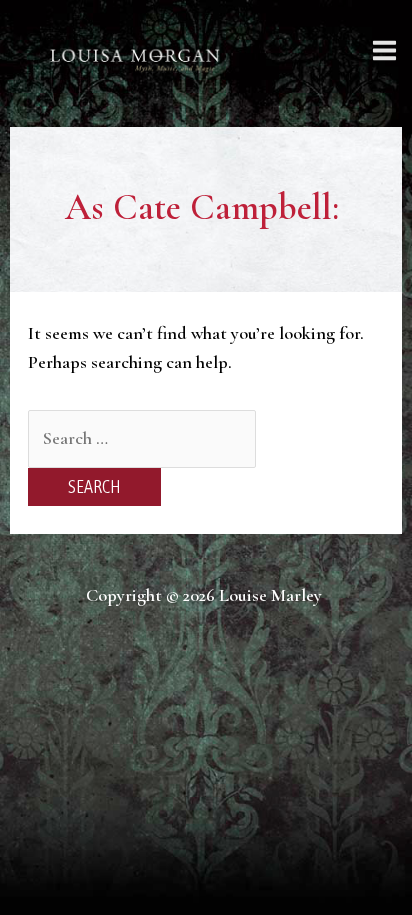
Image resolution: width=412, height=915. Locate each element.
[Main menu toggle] (385, 50)
